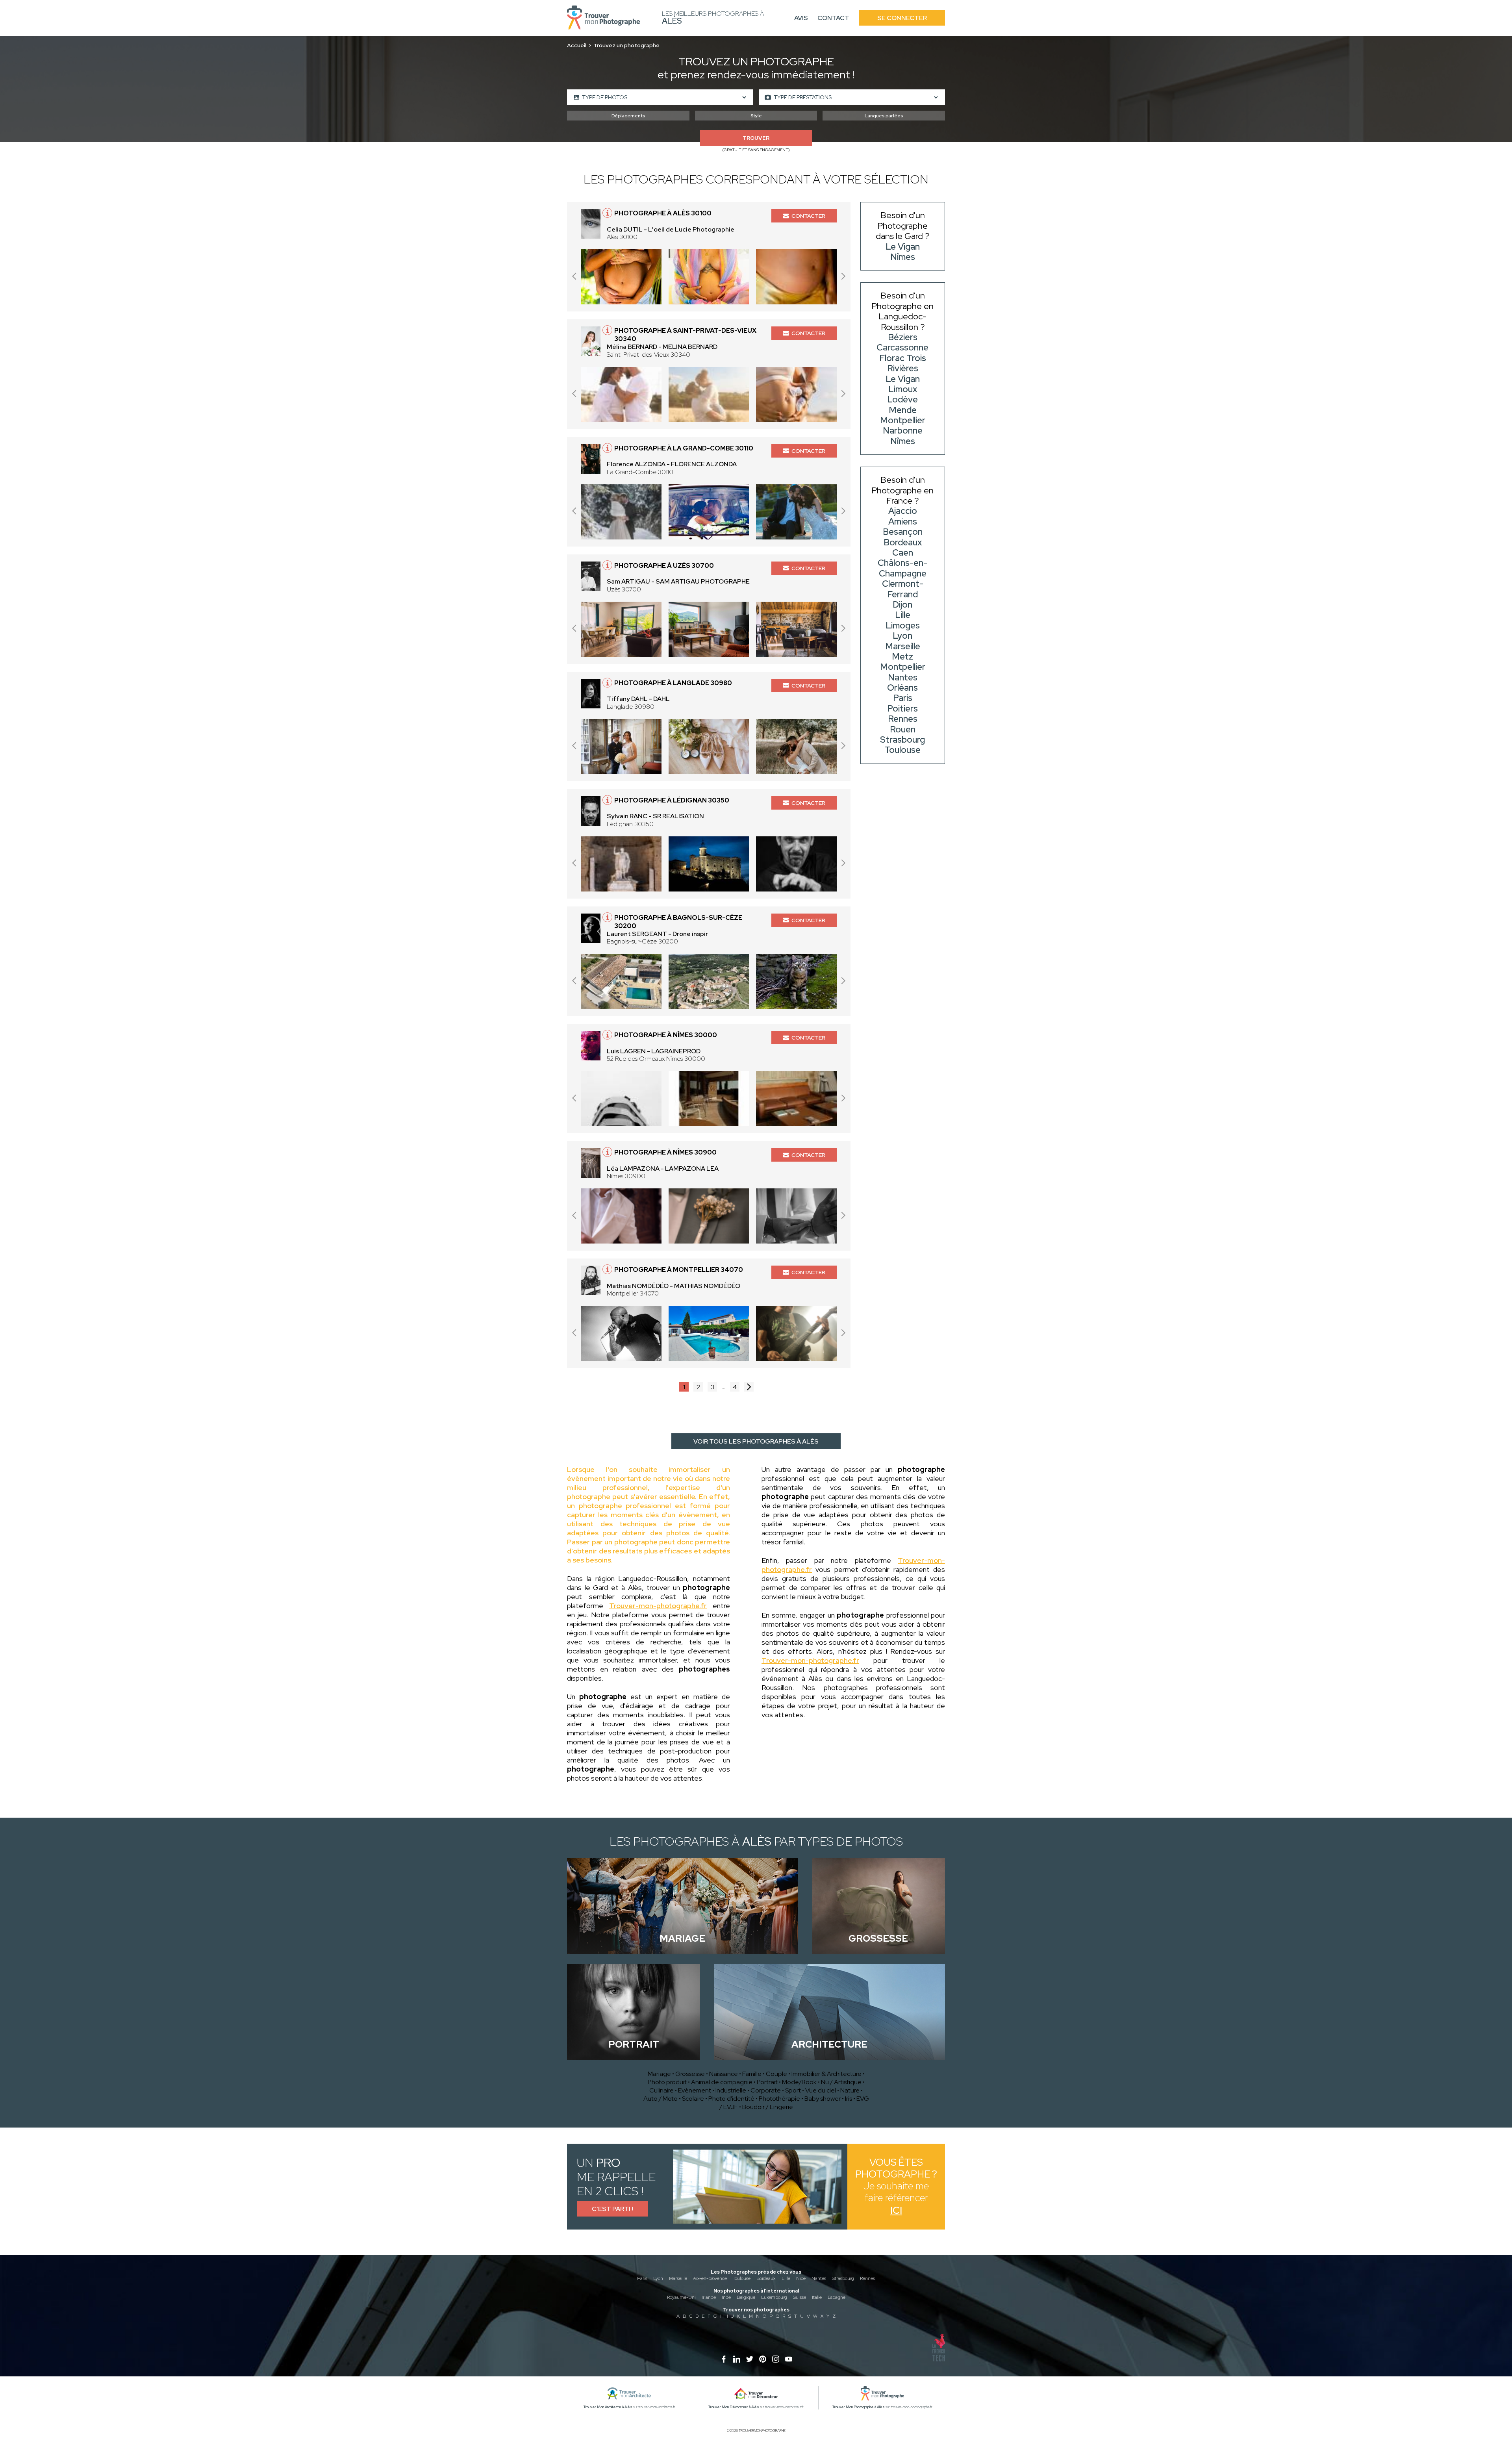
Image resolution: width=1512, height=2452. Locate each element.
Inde (726, 2297)
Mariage (659, 2074)
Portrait (767, 2082)
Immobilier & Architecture (826, 2074)
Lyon (658, 2278)
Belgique (746, 2297)
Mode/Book (799, 2082)
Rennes (867, 2278)
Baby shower (823, 2099)
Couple (776, 2074)
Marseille (678, 2278)
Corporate (766, 2090)
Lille (786, 2278)
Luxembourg (774, 2297)
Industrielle (731, 2090)
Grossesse (690, 2074)
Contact (833, 18)
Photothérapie (779, 2099)
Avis (801, 18)
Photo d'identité (731, 2099)
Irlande (709, 2297)
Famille (752, 2074)
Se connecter (902, 18)
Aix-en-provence (710, 2278)
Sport (793, 2090)
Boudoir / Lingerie (768, 2107)
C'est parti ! (612, 2209)
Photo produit (667, 2082)
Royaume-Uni (681, 2297)
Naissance (724, 2074)
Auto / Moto (661, 2099)
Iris (849, 2099)
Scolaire (693, 2099)
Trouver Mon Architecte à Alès (608, 2407)
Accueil (577, 45)
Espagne (837, 2297)
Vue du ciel (821, 2090)
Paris (642, 2278)
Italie (817, 2297)
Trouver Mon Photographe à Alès (859, 2407)
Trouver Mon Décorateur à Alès (734, 2407)
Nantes (819, 2278)
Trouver (756, 138)
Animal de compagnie (722, 2082)
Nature (850, 2090)
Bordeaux (766, 2278)
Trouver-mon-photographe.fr (658, 1606)
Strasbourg (843, 2278)
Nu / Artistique (841, 2082)
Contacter (808, 216)
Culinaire (661, 2090)
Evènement (695, 2090)
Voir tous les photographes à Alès (756, 1441)
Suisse (800, 2297)
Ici (896, 2210)
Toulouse (742, 2278)
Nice (801, 2278)
